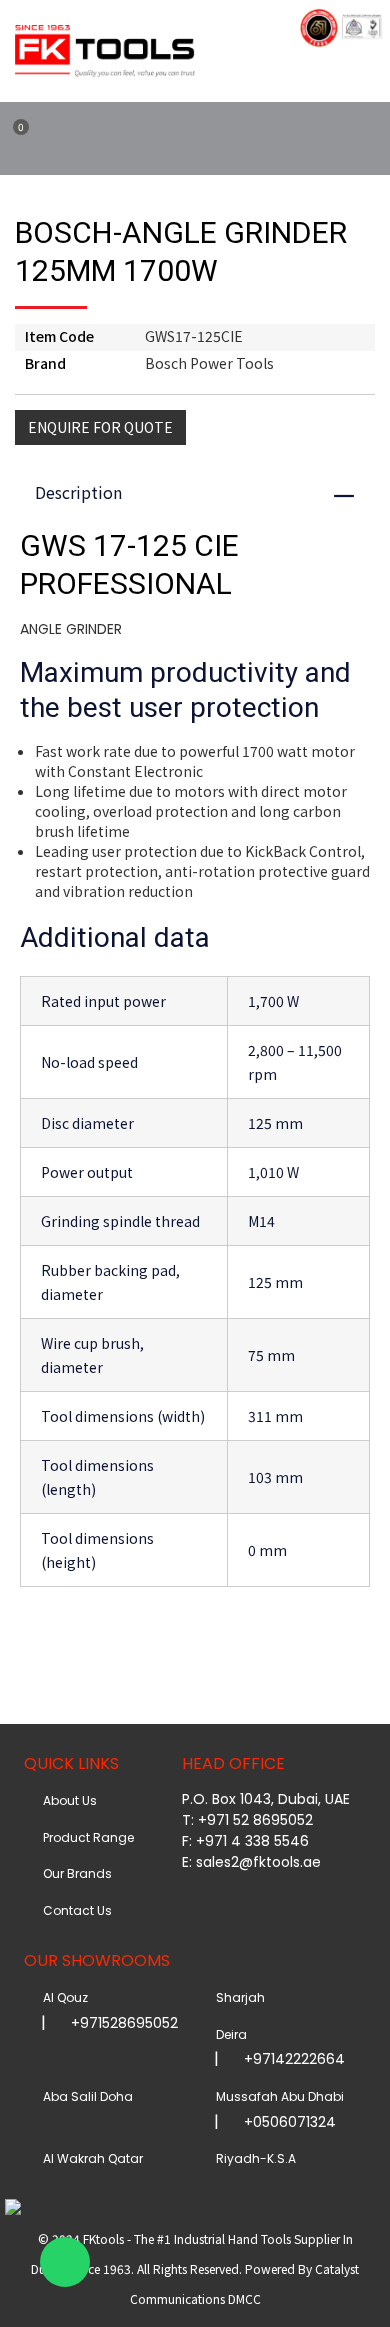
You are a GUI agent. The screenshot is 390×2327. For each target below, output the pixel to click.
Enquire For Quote (100, 427)
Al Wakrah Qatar (90, 2158)
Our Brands (74, 1873)
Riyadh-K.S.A (253, 2158)
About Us (67, 1800)
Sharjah (237, 1997)
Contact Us (74, 1910)
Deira (228, 2034)
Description (204, 492)
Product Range (85, 1837)
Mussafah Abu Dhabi (277, 2096)
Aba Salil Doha (85, 2096)
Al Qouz (62, 1997)
